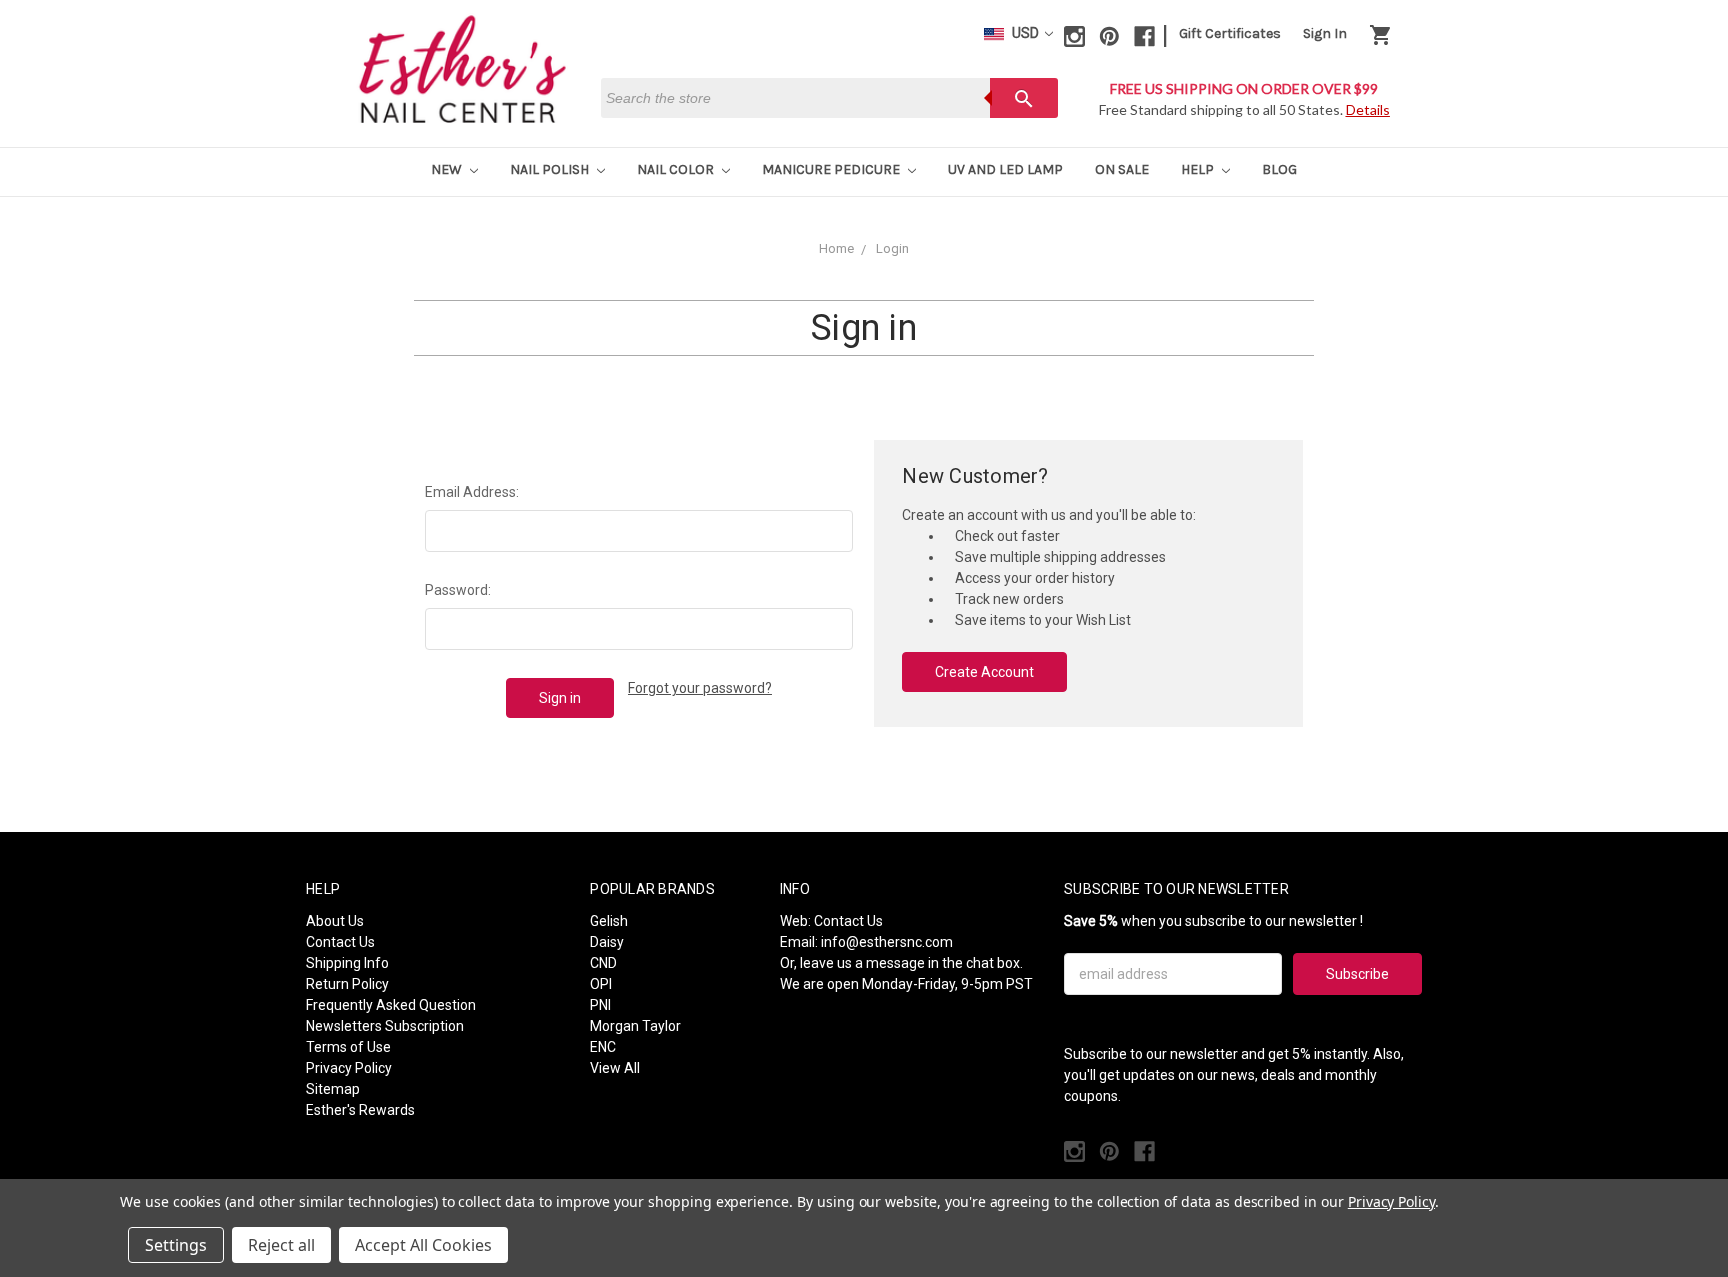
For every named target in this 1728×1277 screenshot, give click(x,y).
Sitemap (333, 1089)
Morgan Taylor (635, 1026)
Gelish (609, 921)
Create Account (984, 672)
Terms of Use (348, 1047)
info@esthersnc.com (887, 942)
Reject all (281, 1245)
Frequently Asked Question (391, 1005)
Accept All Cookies (423, 1245)
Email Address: (472, 492)
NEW (448, 169)
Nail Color (677, 169)
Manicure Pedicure (832, 169)
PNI (600, 1005)
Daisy (607, 942)
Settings (176, 1245)
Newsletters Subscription (385, 1026)
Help (1199, 169)
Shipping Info (347, 963)
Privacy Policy (349, 1068)
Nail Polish (551, 169)
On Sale (1122, 169)
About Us (335, 921)
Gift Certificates (1230, 33)
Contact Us (340, 942)
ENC (603, 1047)
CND (603, 963)
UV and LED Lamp (1005, 169)
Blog (1279, 169)
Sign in (1325, 33)
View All (615, 1068)
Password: (458, 590)
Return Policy (347, 984)
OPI (601, 984)
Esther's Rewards (360, 1110)
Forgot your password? (700, 688)
